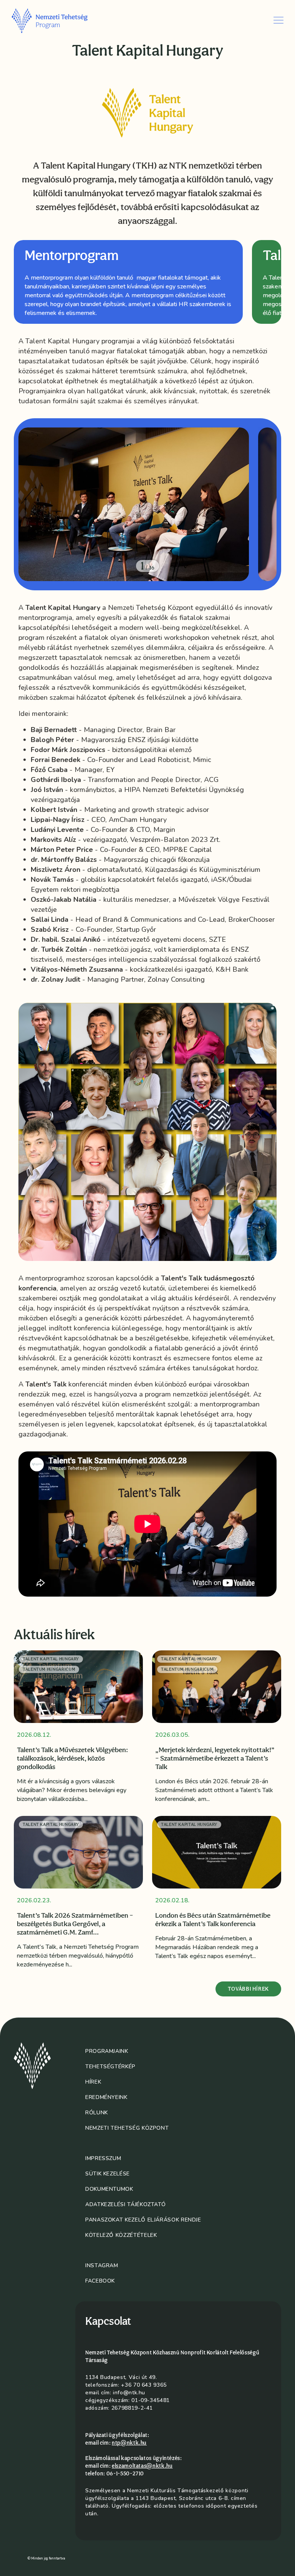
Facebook (100, 2281)
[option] (128, 282)
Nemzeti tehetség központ (127, 2128)
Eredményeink (106, 2097)
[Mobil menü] (278, 20)
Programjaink (107, 2051)
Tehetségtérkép (110, 2067)
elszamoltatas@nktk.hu (142, 2466)
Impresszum (103, 2158)
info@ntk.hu (129, 2393)
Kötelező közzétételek (121, 2235)
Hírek (93, 2082)
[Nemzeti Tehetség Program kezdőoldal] (60, 20)
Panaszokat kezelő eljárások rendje (143, 2220)
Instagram (102, 2265)
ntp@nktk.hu (129, 2443)
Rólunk (97, 2113)
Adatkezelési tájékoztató (125, 2204)
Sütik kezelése (108, 2174)
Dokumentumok (109, 2189)
